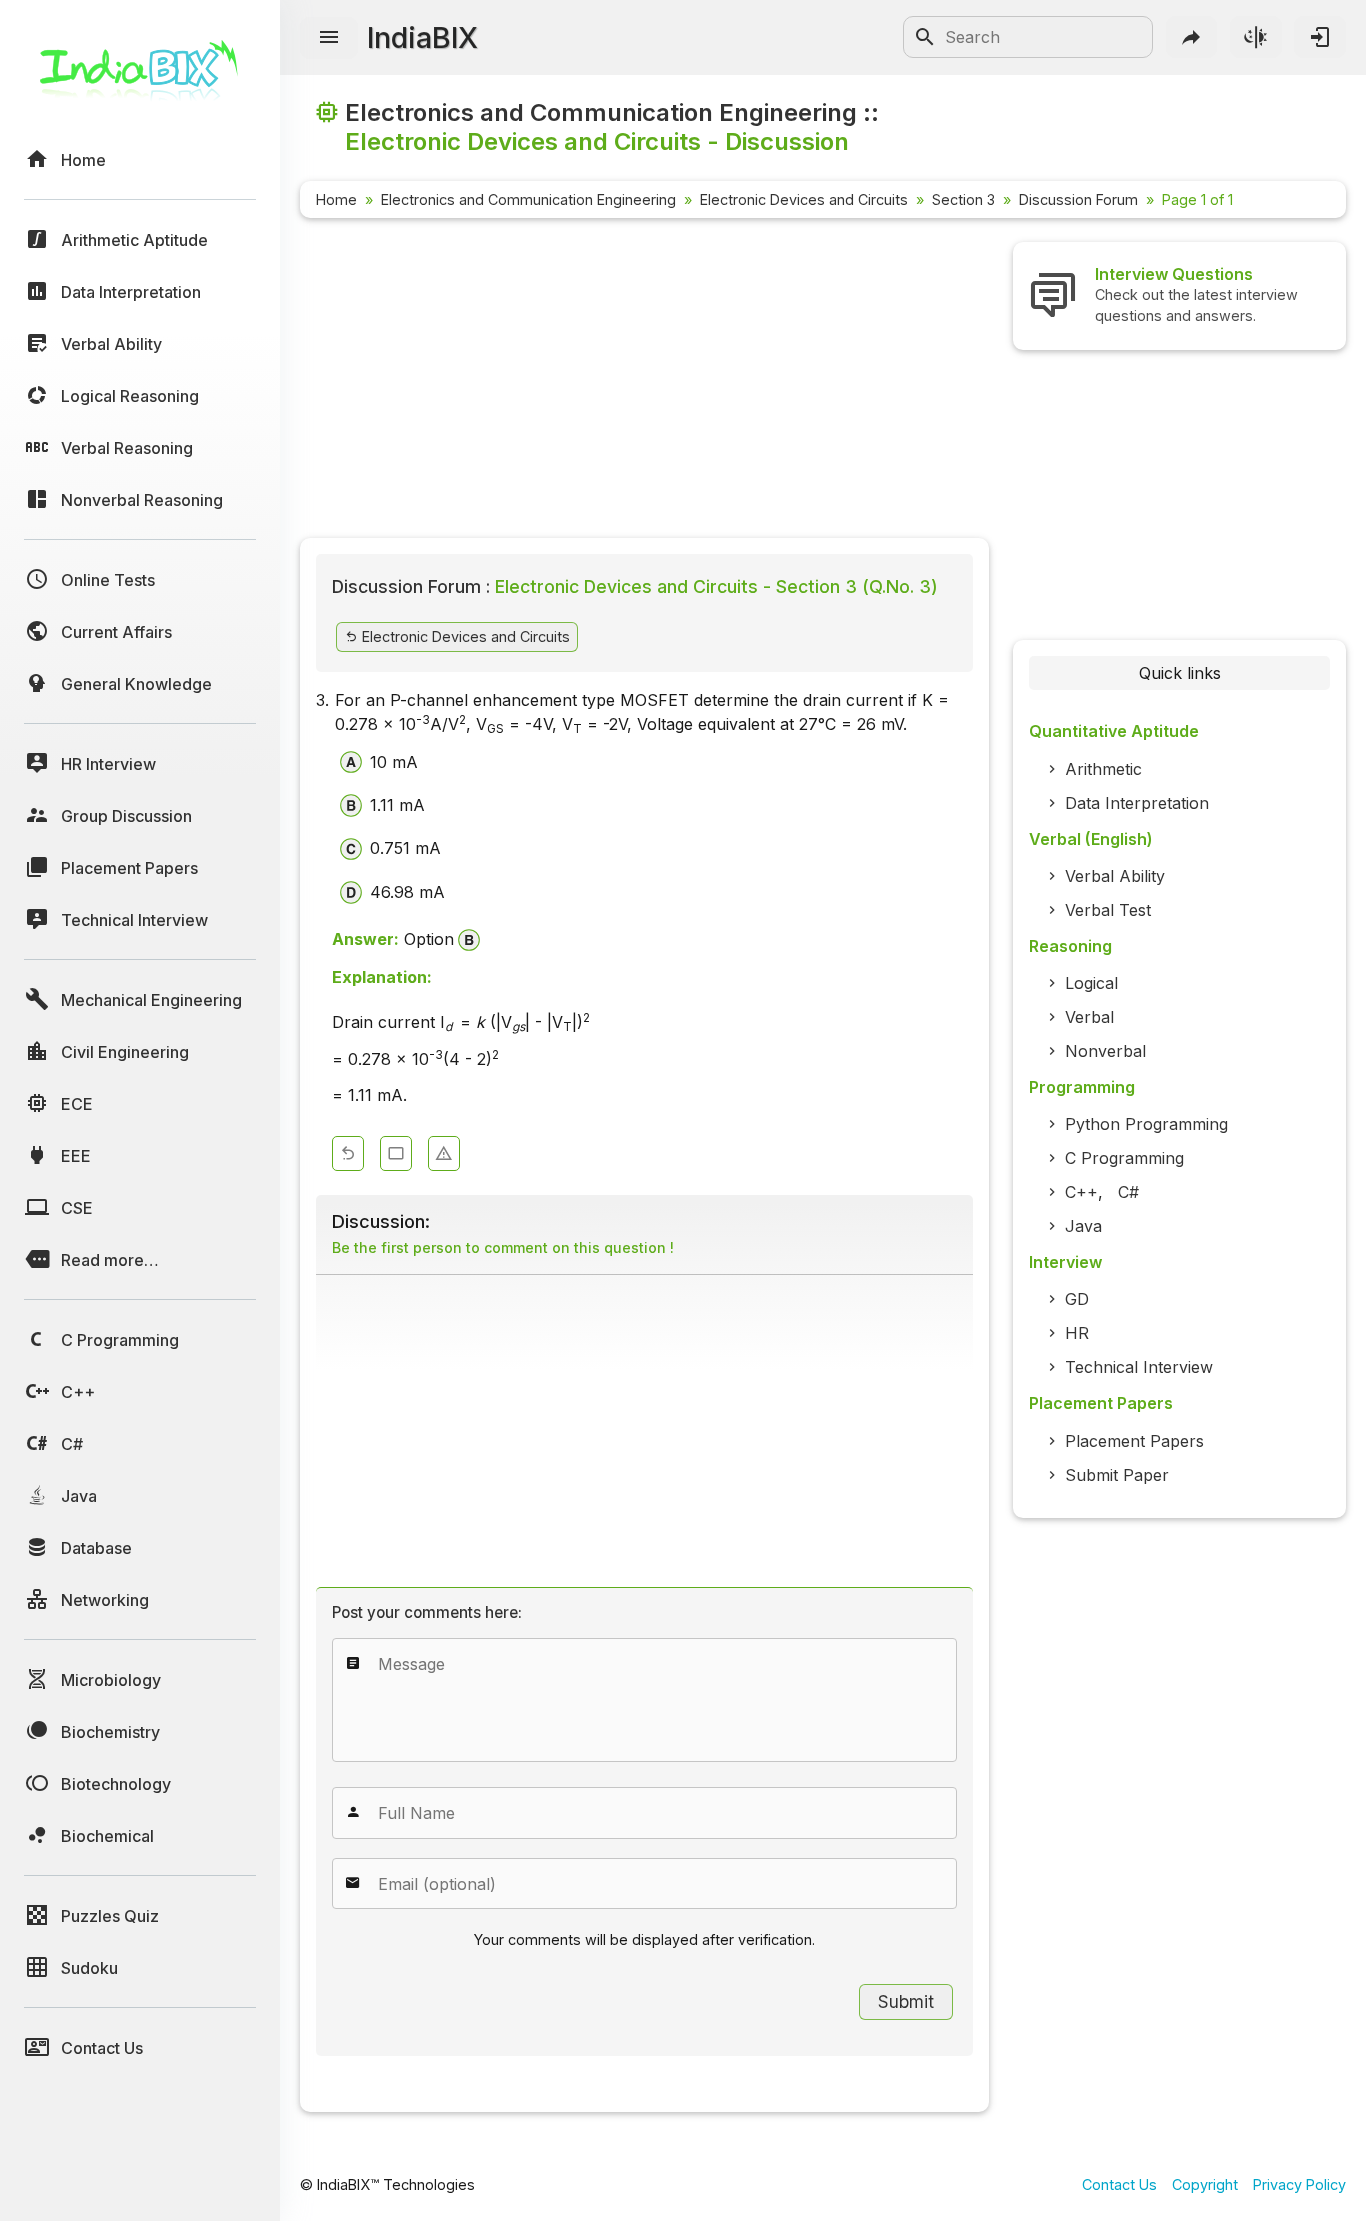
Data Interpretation (1137, 803)
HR (1077, 1333)
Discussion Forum (1078, 199)
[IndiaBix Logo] (140, 77)
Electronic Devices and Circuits (804, 199)
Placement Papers (1134, 1441)
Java (1083, 1226)
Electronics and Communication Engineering (528, 199)
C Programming (1124, 1158)
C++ (1081, 1192)
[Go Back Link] (348, 1153)
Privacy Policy (1299, 2184)
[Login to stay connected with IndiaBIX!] (1320, 37)
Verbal (1089, 1017)
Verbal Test (1108, 910)
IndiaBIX (422, 37)
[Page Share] (1192, 37)
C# (1128, 1192)
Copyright (1205, 2184)
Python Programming (1146, 1124)
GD (1077, 1299)
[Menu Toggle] (329, 38)
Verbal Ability (1115, 876)
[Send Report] (444, 1153)
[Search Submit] (925, 37)
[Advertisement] (644, 382)
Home (336, 199)
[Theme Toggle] (1256, 37)
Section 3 (963, 199)
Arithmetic (1103, 769)
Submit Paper (1117, 1475)
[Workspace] (396, 1153)
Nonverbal (1105, 1051)
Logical (1091, 983)
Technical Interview (1139, 1367)
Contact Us (1119, 2184)
